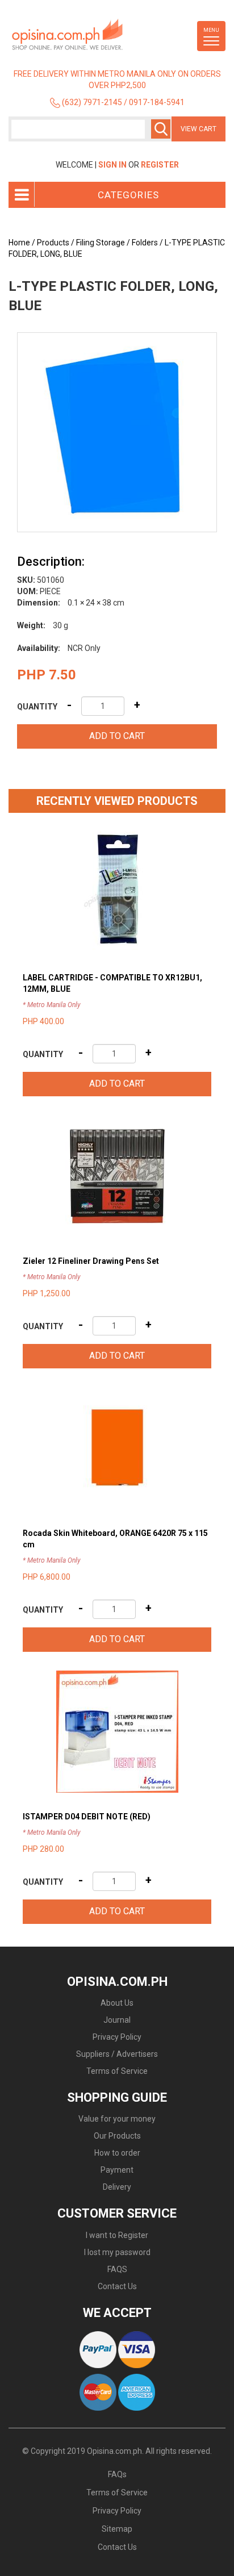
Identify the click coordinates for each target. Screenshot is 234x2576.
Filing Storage (101, 243)
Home (19, 243)
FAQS (117, 2269)
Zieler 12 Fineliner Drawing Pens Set (91, 1261)
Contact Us (117, 2286)
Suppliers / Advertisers (117, 2054)
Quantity (37, 707)
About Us (117, 2003)
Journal (117, 2020)
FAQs (117, 2474)
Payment (117, 2170)
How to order (117, 2153)
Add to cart (117, 736)
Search (161, 129)
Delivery (117, 2187)
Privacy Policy (117, 2037)
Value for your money (117, 2119)
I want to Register (117, 2235)
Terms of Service (117, 2071)
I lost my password (117, 2252)
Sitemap (117, 2529)
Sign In (112, 165)
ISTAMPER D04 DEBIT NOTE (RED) (87, 1817)
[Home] (88, 35)
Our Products (117, 2136)
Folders (145, 243)
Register (160, 165)
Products (53, 243)
